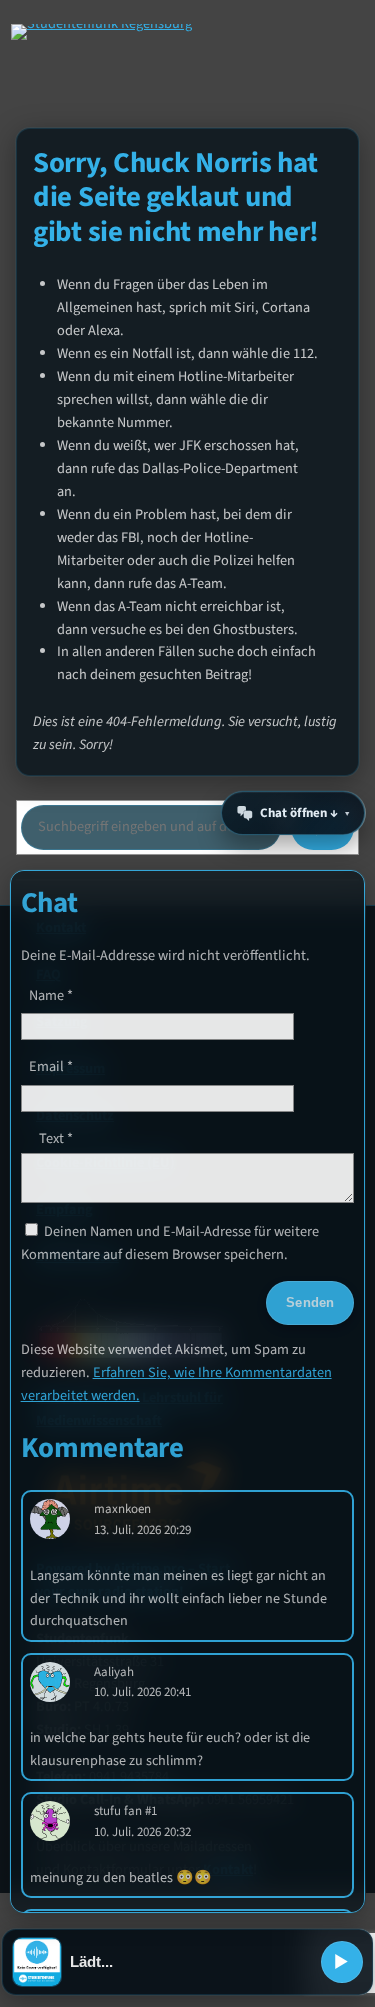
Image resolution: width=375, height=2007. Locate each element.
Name (51, 995)
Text (56, 1138)
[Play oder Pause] (342, 1962)
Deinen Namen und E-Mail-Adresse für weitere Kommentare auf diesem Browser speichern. (170, 1243)
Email (51, 1066)
